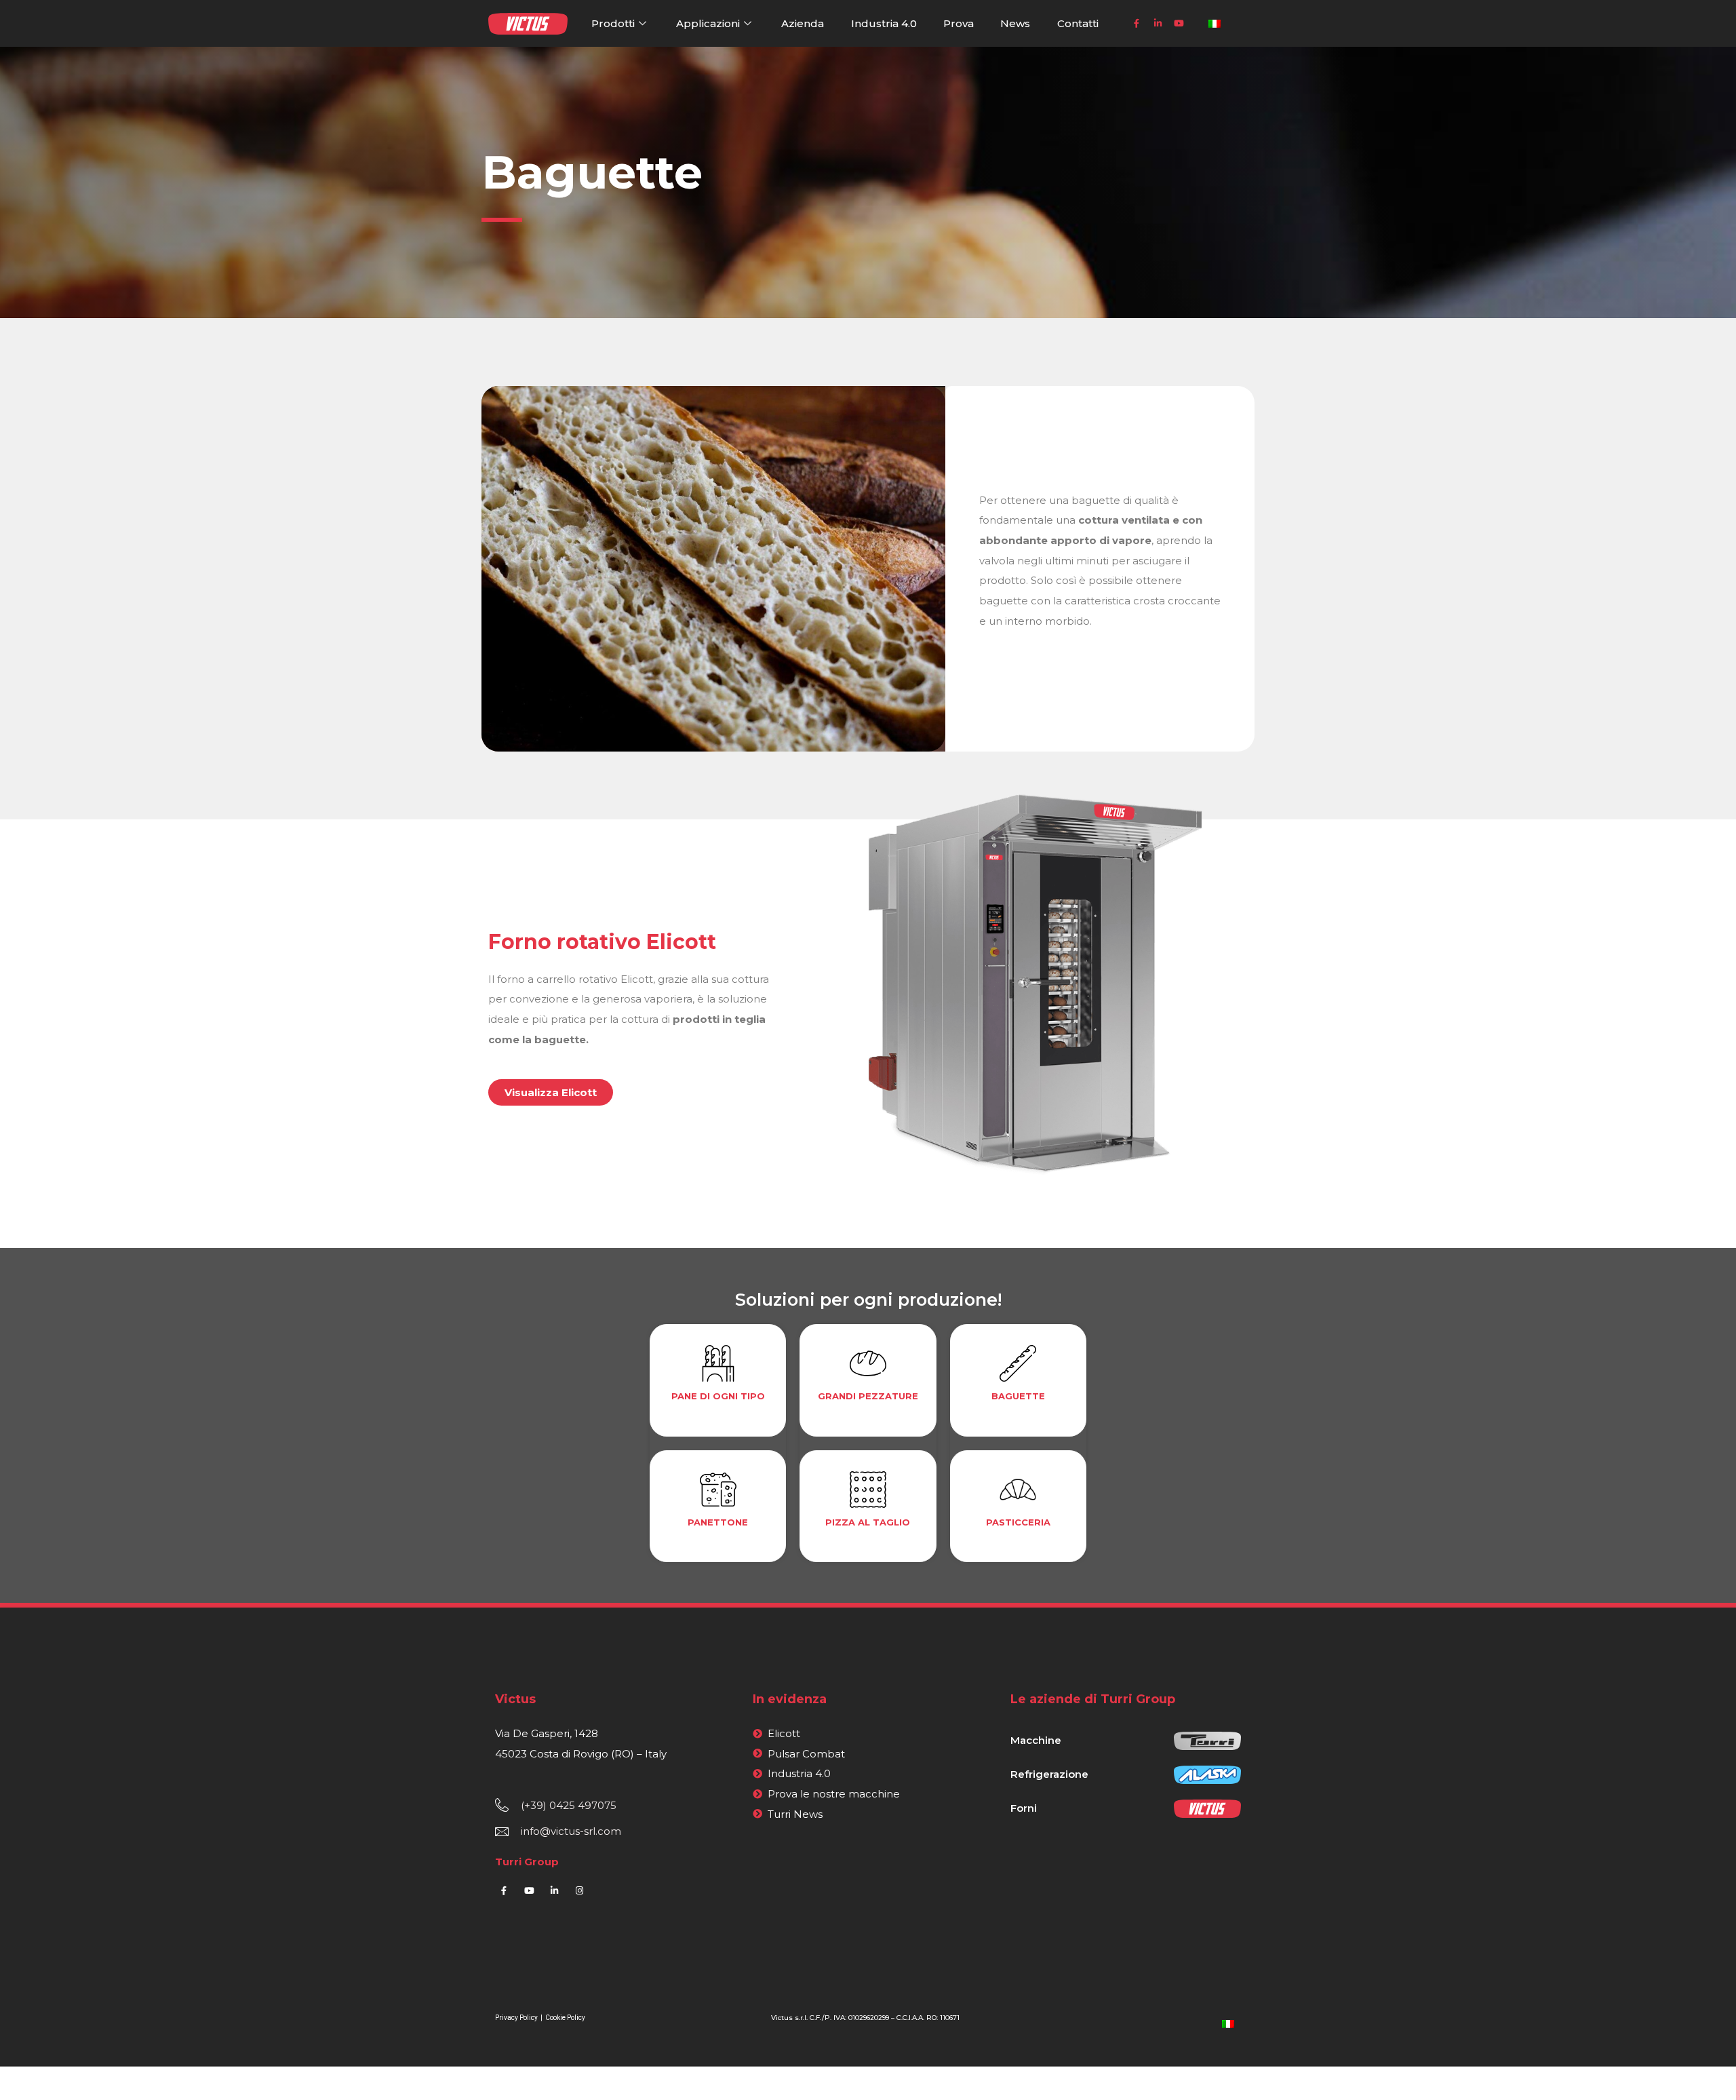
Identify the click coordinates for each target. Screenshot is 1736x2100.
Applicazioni (708, 23)
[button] (551, 1092)
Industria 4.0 (884, 23)
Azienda (803, 23)
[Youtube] (1179, 24)
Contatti (1078, 23)
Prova (959, 23)
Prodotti (613, 23)
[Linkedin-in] (1158, 24)
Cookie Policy (565, 2018)
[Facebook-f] (1137, 24)
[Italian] (1228, 2023)
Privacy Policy (517, 2018)
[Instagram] (579, 1890)
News (1015, 23)
